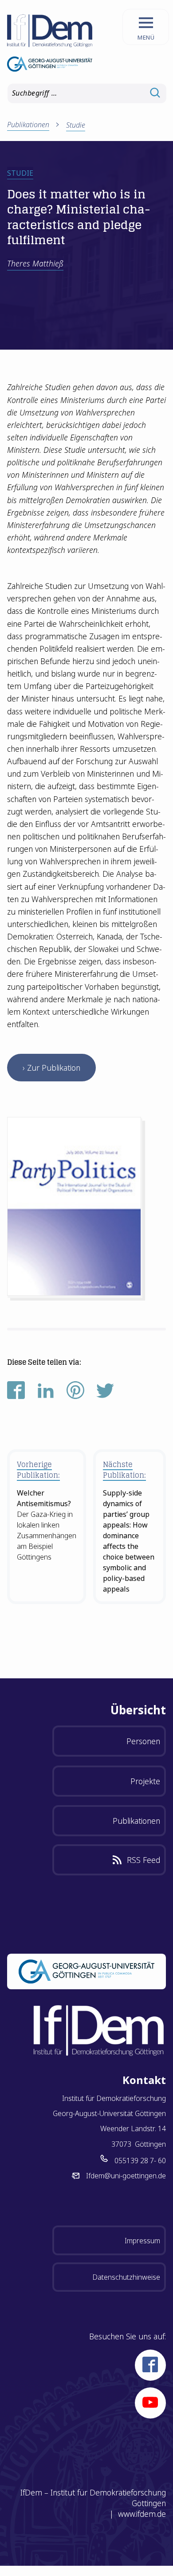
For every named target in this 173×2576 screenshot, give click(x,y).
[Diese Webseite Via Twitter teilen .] (105, 1396)
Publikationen (136, 1821)
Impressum (142, 2241)
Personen (143, 1741)
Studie (76, 125)
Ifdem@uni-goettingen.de (126, 2176)
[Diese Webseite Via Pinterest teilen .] (75, 1396)
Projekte (145, 1781)
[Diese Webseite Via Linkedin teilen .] (46, 1396)
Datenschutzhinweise (126, 2277)
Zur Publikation (54, 1068)
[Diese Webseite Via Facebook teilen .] (16, 1396)
